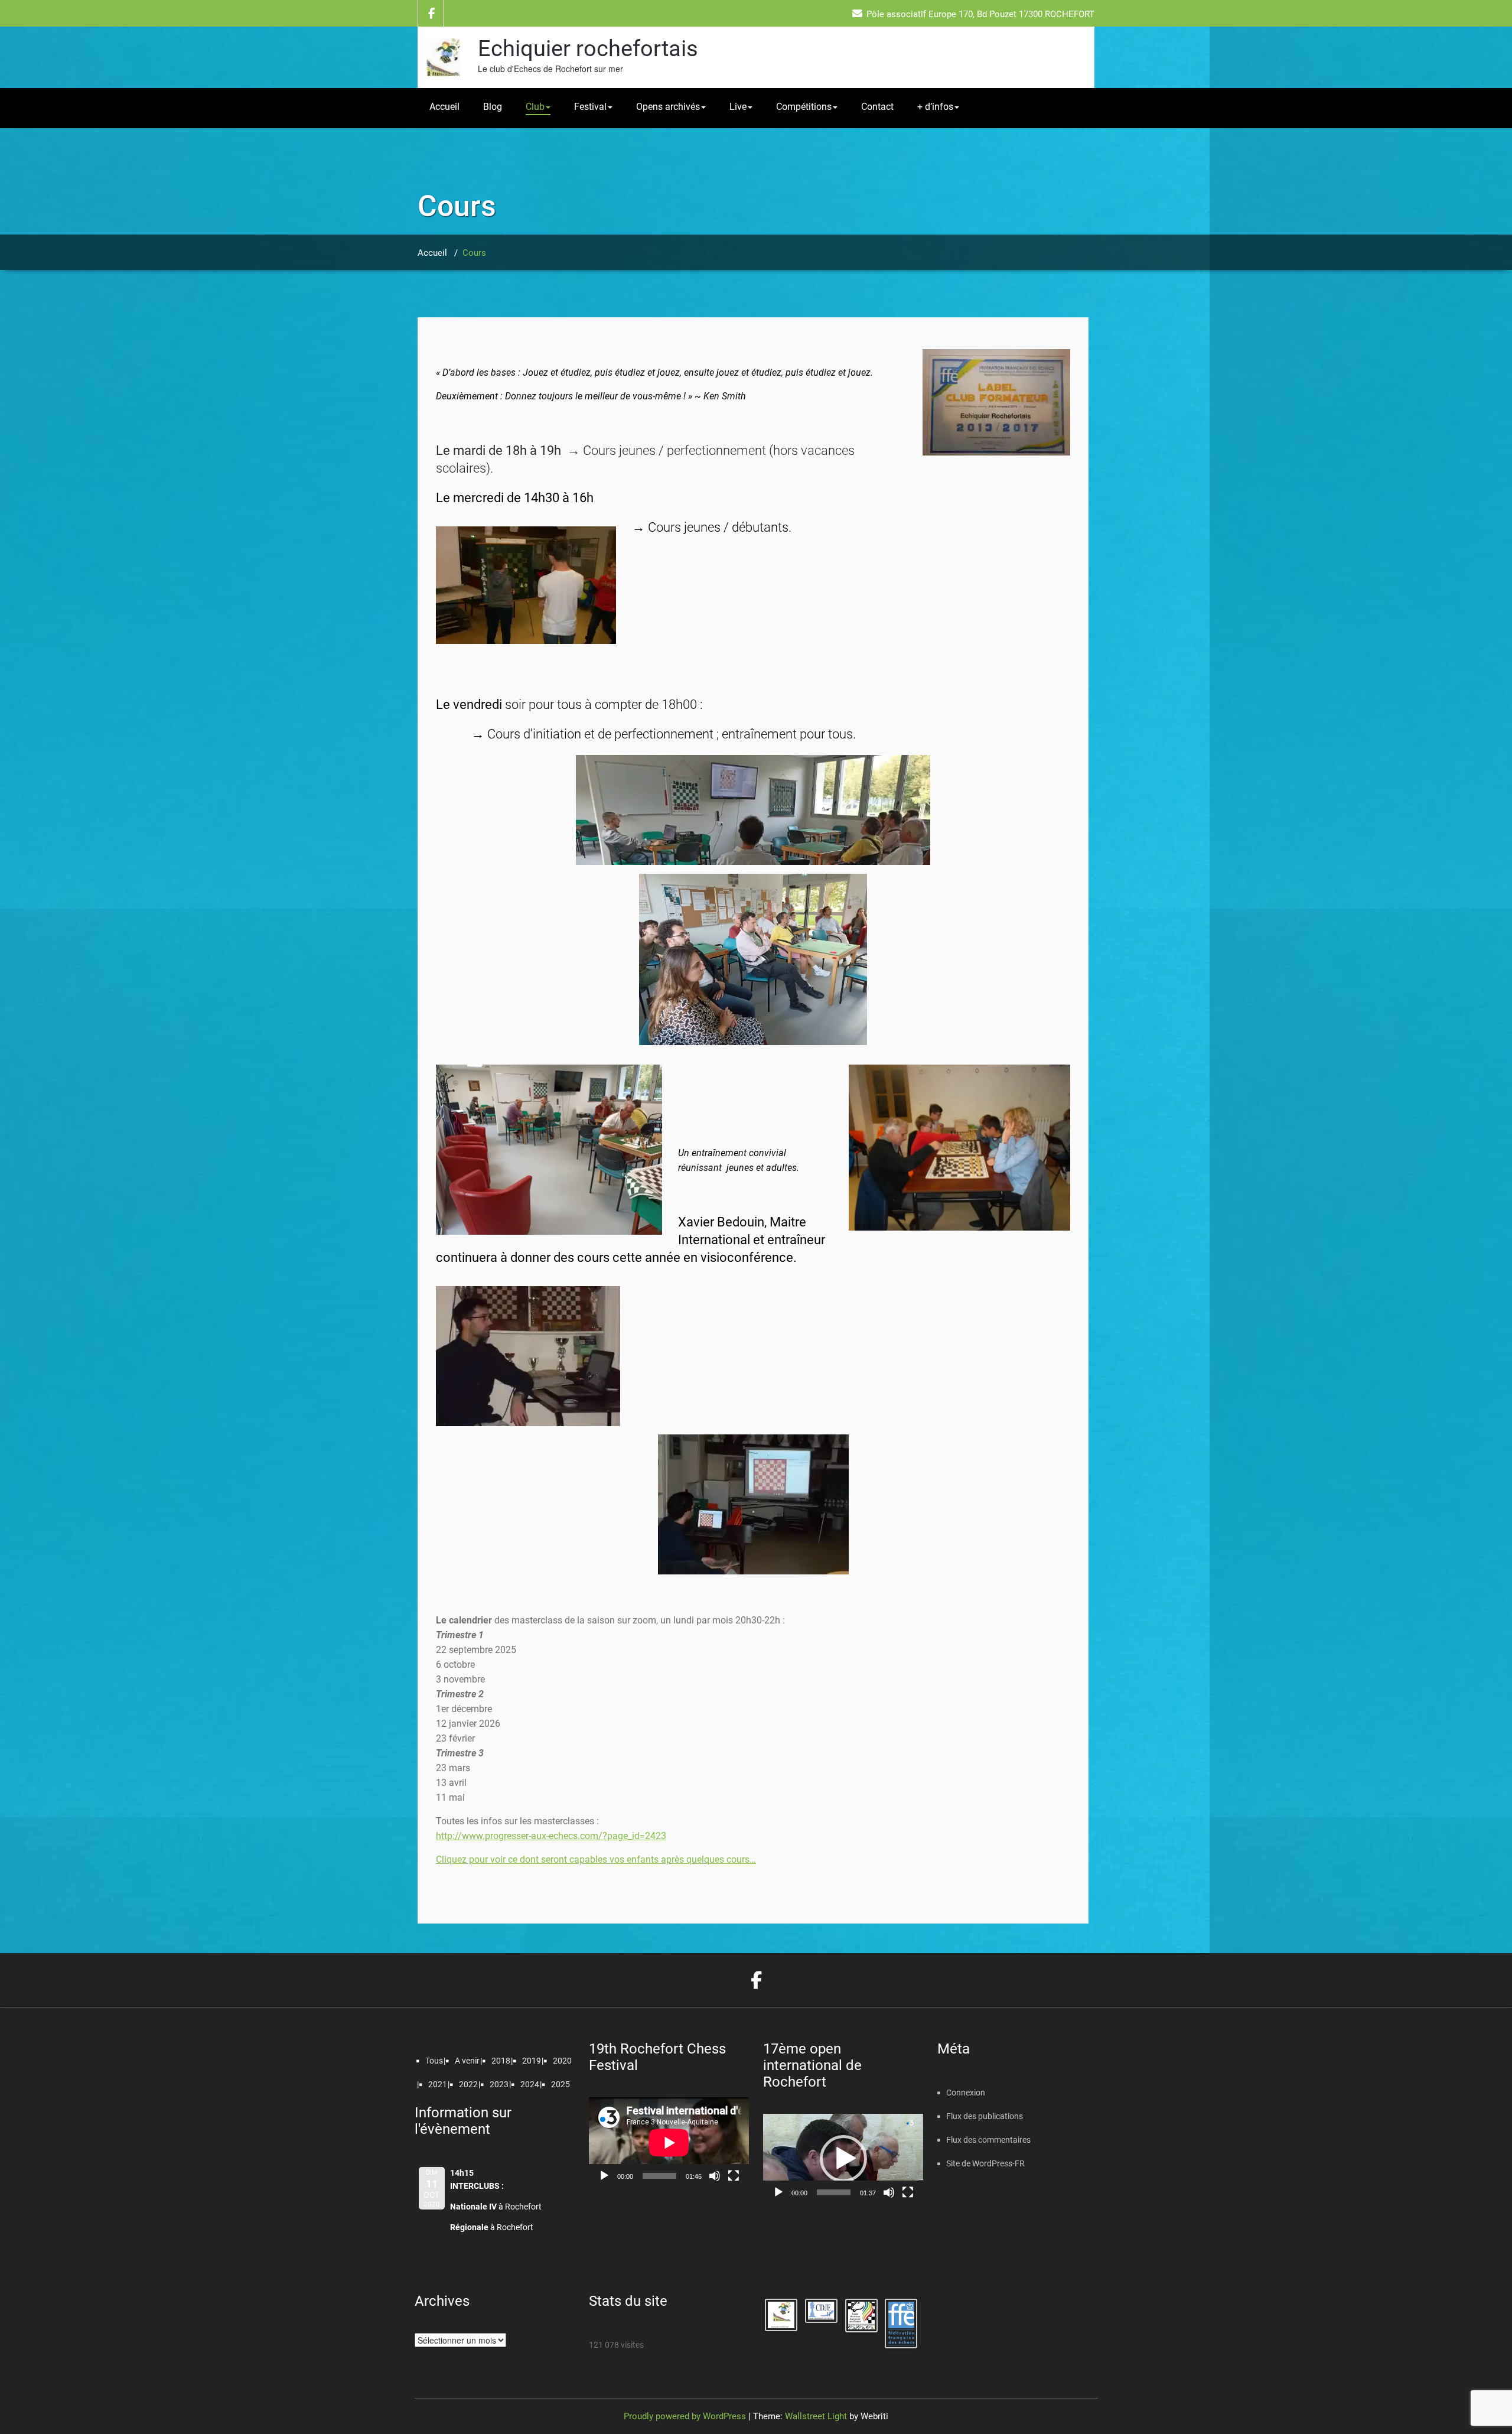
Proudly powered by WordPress (685, 2416)
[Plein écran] (734, 2176)
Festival (590, 107)
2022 (468, 2084)
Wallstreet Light (816, 2416)
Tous (434, 2061)
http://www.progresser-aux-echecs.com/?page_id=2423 (551, 1836)
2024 (530, 2084)
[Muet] (715, 2176)
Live (738, 107)
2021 (438, 2084)
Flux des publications (985, 2116)
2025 (561, 2084)
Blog (493, 107)
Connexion (966, 2093)
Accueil (444, 107)
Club (535, 107)
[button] (843, 2159)
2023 (499, 2084)
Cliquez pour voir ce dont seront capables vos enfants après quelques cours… (596, 1859)
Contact (877, 107)
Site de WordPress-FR (985, 2163)
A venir (467, 2061)
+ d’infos (935, 107)
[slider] (834, 2192)
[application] (669, 2142)
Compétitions (804, 107)
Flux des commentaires (988, 2140)
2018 (501, 2061)
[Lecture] (604, 2176)
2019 (532, 2061)
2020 (562, 2061)
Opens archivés (668, 107)
